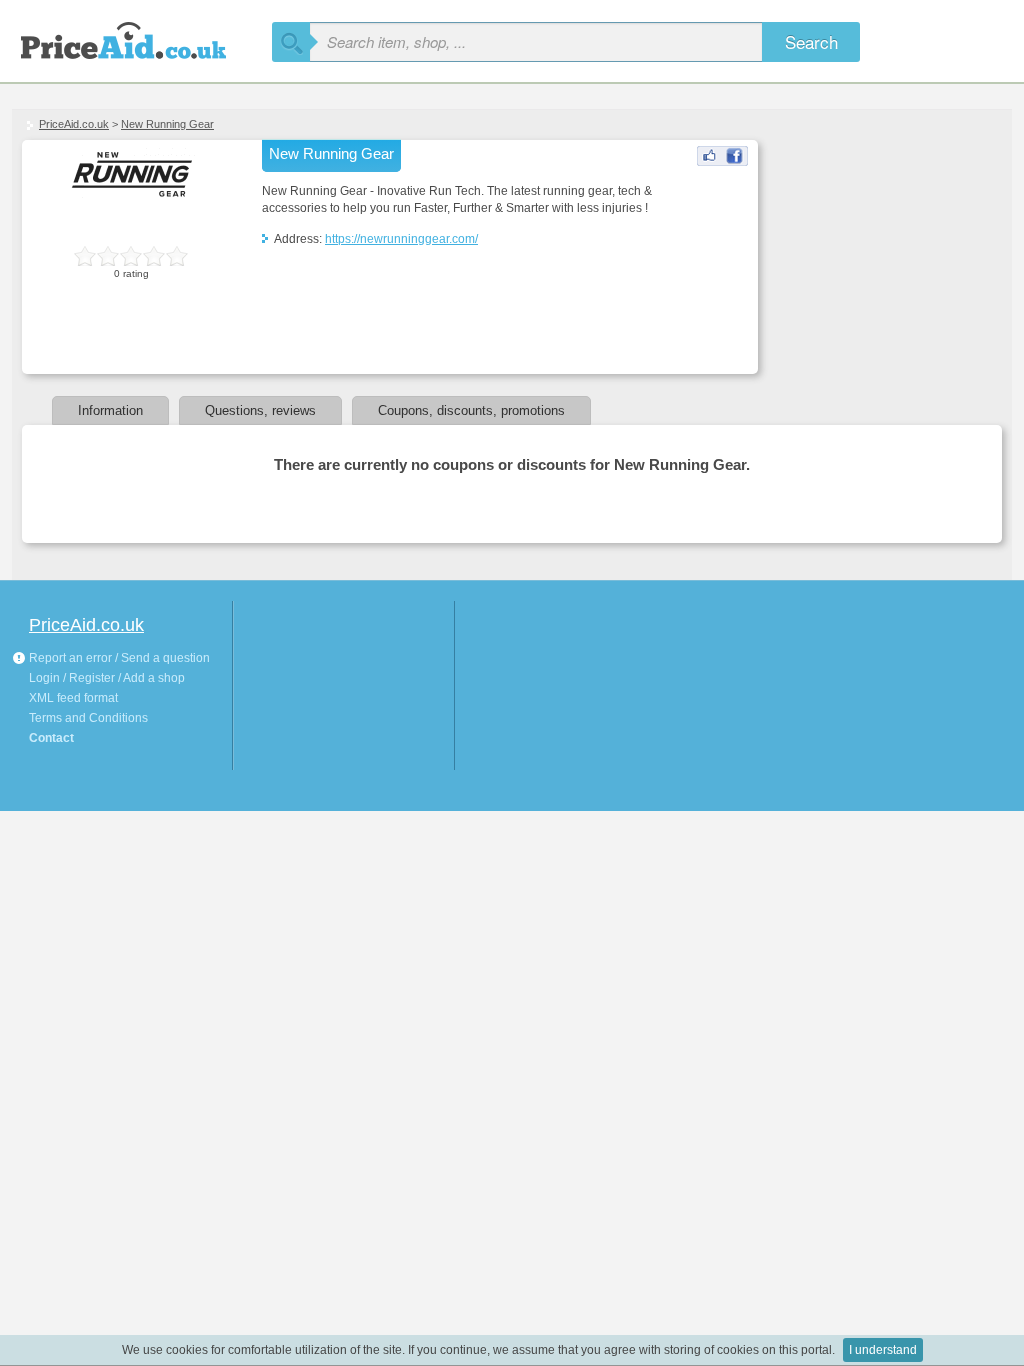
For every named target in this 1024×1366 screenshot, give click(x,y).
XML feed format (73, 698)
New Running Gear (167, 124)
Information (110, 410)
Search (811, 41)
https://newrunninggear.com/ (401, 239)
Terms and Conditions (88, 718)
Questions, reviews (260, 410)
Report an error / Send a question (118, 658)
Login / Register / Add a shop (107, 678)
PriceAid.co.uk (74, 124)
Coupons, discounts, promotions (471, 410)
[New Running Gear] (722, 162)
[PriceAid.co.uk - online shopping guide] (142, 37)
